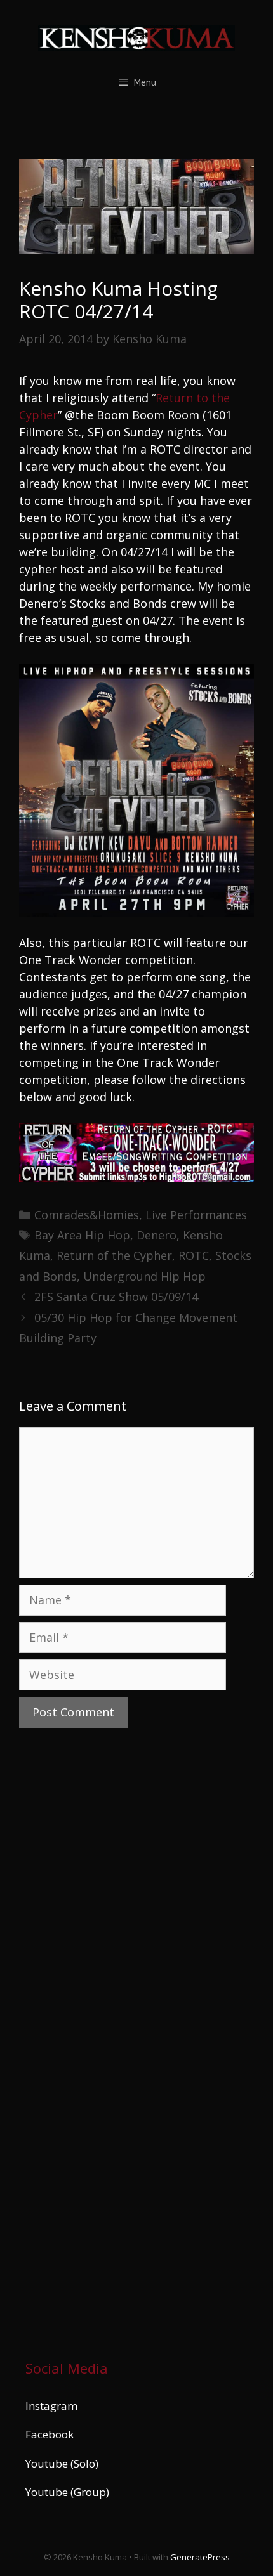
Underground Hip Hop (144, 1276)
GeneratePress (200, 2557)
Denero (156, 1235)
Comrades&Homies (87, 1215)
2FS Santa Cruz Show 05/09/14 (116, 1297)
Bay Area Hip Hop (82, 1235)
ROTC (194, 1255)
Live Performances (196, 1215)
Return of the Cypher (114, 1255)
